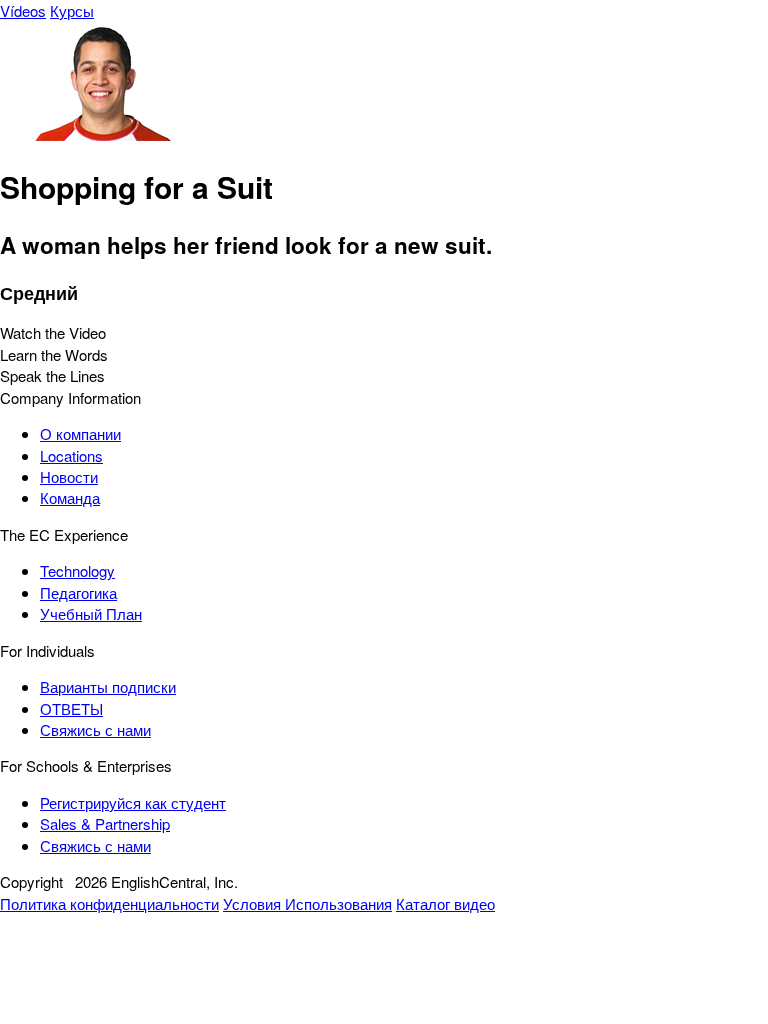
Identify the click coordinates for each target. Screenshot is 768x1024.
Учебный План (91, 613)
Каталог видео (445, 903)
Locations (71, 455)
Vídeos (23, 10)
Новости (69, 476)
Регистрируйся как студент (133, 802)
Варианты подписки (108, 686)
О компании (80, 433)
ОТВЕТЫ (71, 708)
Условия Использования (307, 903)
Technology (77, 570)
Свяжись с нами (95, 729)
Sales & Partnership (105, 823)
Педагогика (78, 592)
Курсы (72, 10)
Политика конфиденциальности (109, 903)
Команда (70, 497)
